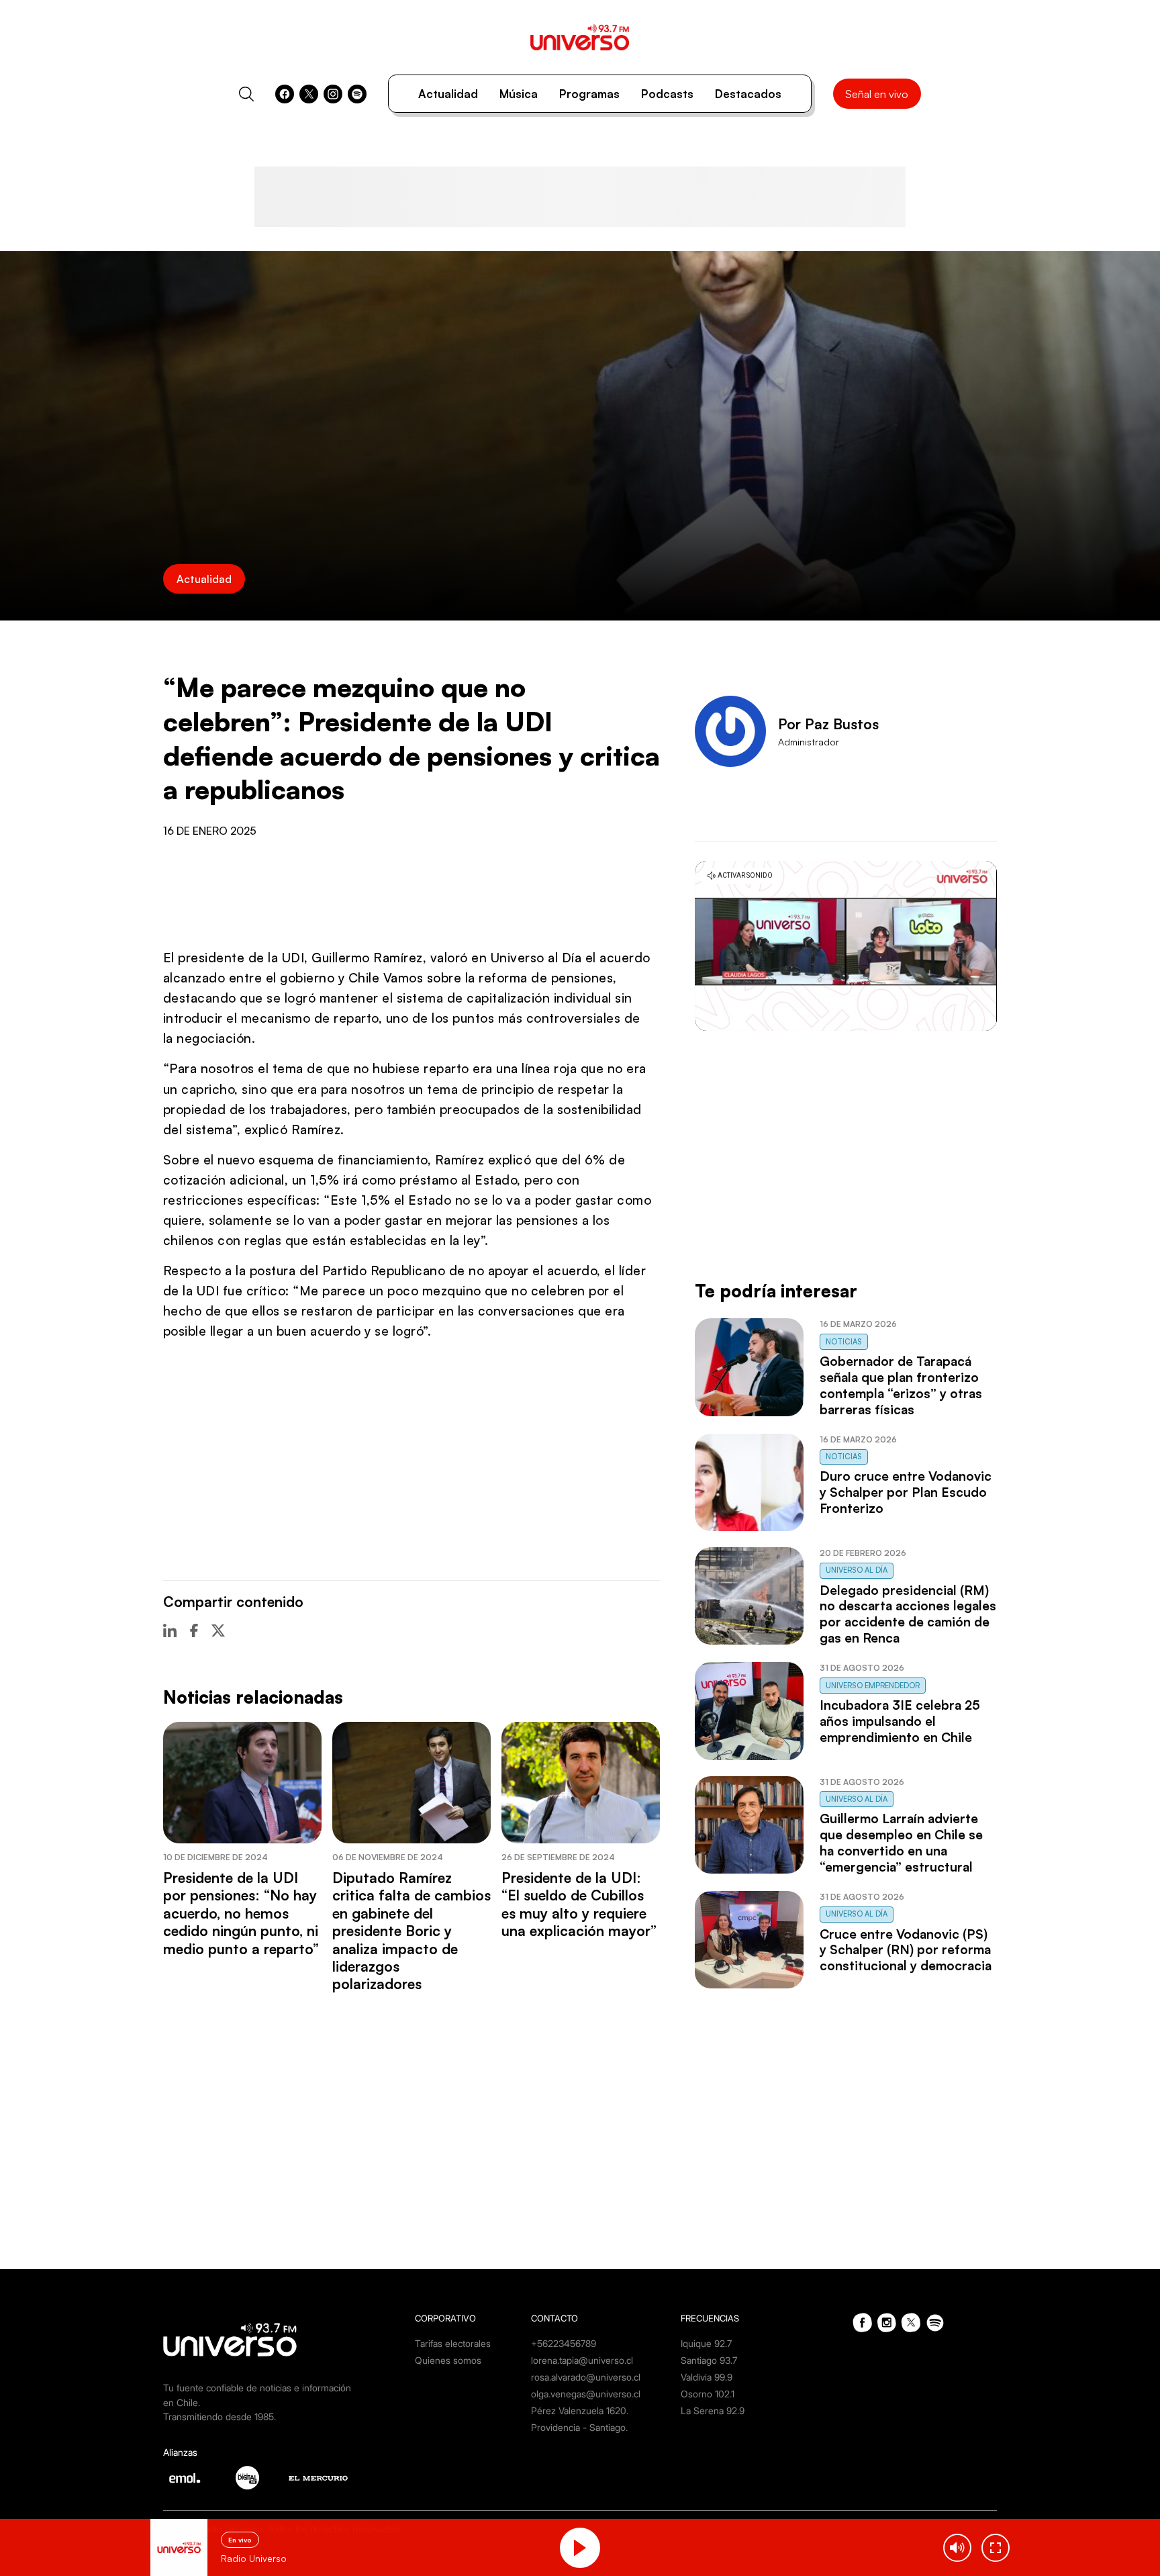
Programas (589, 94)
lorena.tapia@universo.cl (582, 2360)
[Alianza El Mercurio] (318, 2478)
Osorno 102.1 (708, 2394)
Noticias (844, 1342)
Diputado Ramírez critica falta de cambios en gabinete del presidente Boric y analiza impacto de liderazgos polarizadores (412, 1931)
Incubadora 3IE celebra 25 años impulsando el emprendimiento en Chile (900, 1721)
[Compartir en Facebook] (194, 1630)
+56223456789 (564, 2343)
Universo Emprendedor (873, 1686)
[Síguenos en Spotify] (357, 94)
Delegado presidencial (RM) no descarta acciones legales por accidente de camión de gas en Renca (908, 1614)
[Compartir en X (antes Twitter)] (218, 1630)
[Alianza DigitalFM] (247, 2478)
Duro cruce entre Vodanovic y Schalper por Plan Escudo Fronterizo (906, 1492)
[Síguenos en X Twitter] (309, 94)
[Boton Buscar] (246, 94)
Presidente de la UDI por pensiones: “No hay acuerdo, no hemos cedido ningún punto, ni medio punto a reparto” (241, 1913)
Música (519, 94)
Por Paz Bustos (828, 724)
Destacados (748, 94)
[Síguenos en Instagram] (333, 94)
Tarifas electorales (453, 2343)
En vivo (240, 2540)
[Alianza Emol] (185, 2478)
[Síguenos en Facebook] (285, 94)
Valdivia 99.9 (707, 2377)
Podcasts (667, 94)
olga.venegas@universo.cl (586, 2394)
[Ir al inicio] (580, 37)
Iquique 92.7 (706, 2343)
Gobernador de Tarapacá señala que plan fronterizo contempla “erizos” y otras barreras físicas (901, 1385)
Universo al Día (857, 1570)
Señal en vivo (877, 94)
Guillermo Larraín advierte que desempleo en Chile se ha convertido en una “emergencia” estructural (901, 1843)
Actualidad (448, 94)
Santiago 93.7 (709, 2360)
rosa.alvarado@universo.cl (586, 2377)
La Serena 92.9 (713, 2410)
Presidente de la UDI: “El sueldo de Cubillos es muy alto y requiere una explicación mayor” (579, 1904)
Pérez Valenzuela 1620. (580, 2410)
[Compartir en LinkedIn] (170, 1630)
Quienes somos (448, 2360)
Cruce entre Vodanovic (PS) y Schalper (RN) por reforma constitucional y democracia (906, 1950)
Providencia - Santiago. (579, 2427)
